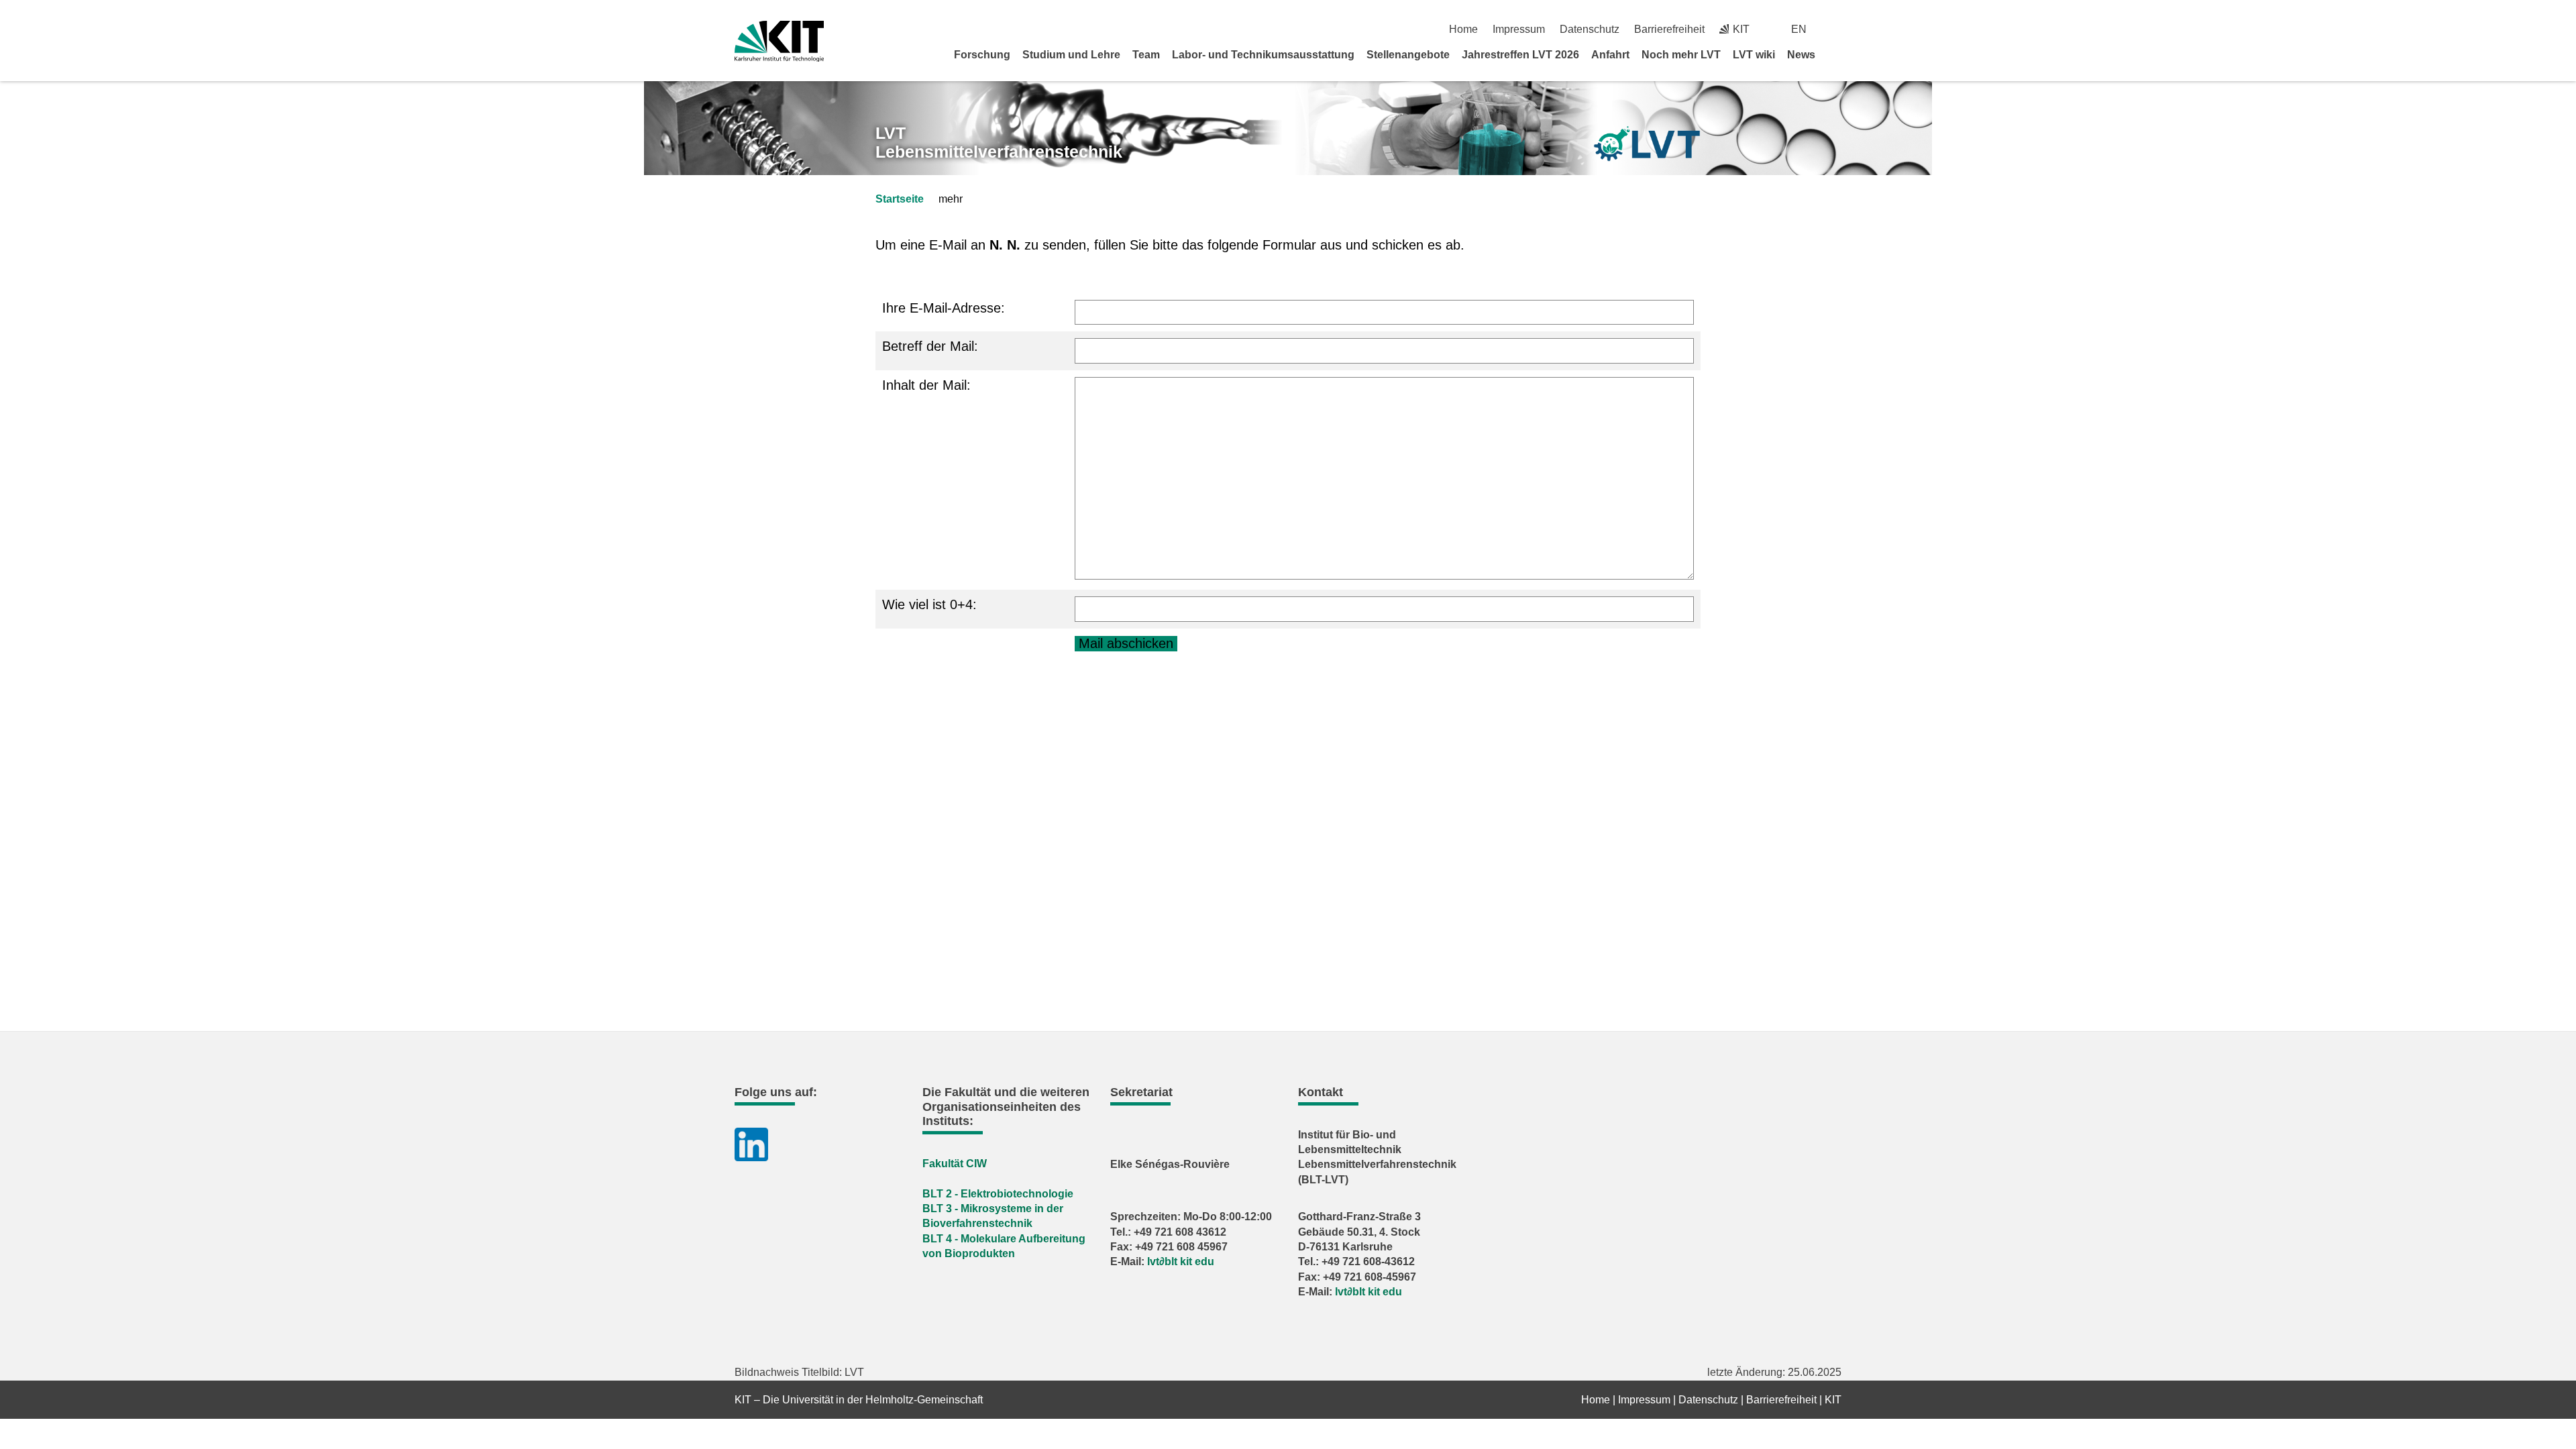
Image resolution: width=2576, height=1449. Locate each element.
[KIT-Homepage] (779, 41)
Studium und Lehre (1071, 55)
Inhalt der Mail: (926, 385)
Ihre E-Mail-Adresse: (944, 308)
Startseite (900, 199)
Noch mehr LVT (1681, 55)
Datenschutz (1590, 29)
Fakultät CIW (955, 1164)
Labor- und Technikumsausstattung (1263, 55)
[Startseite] (1837, 54)
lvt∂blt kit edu (1181, 1262)
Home (1463, 29)
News (1801, 55)
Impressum (1519, 29)
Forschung (982, 55)
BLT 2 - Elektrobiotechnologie (998, 1194)
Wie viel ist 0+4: (929, 604)
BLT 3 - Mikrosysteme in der (993, 1209)
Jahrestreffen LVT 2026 (1520, 55)
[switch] (1836, 29)
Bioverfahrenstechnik (977, 1223)
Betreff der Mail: (930, 346)
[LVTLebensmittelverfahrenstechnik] (1647, 144)
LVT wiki (1754, 55)
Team (1146, 55)
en (1799, 29)
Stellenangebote (1408, 55)
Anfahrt (1610, 55)
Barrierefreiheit (1669, 29)
